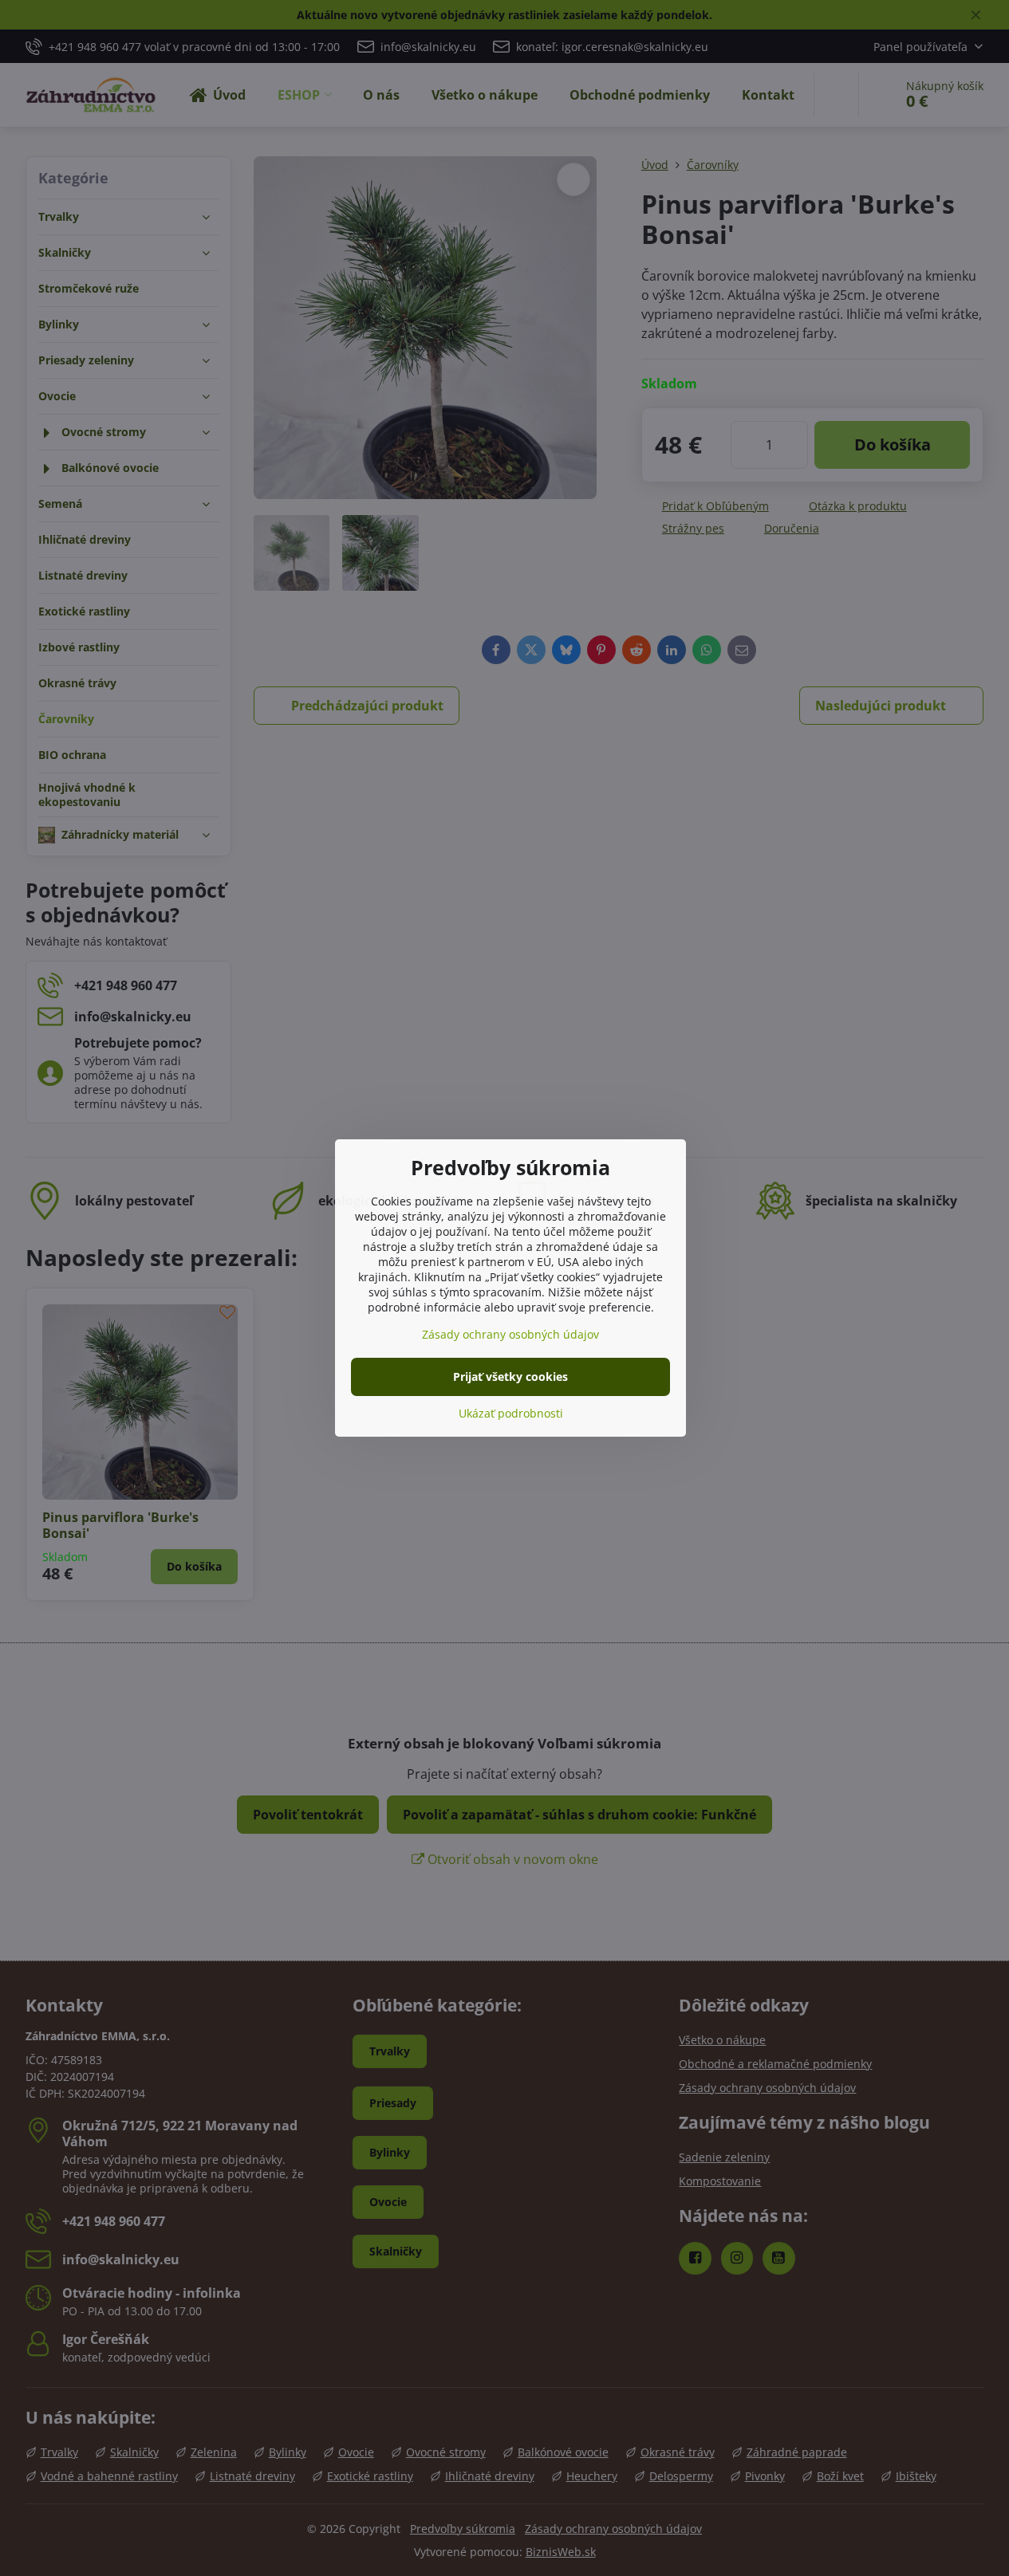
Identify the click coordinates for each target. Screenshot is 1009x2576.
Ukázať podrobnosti (511, 1413)
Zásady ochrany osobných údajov (510, 1334)
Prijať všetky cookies (510, 1376)
